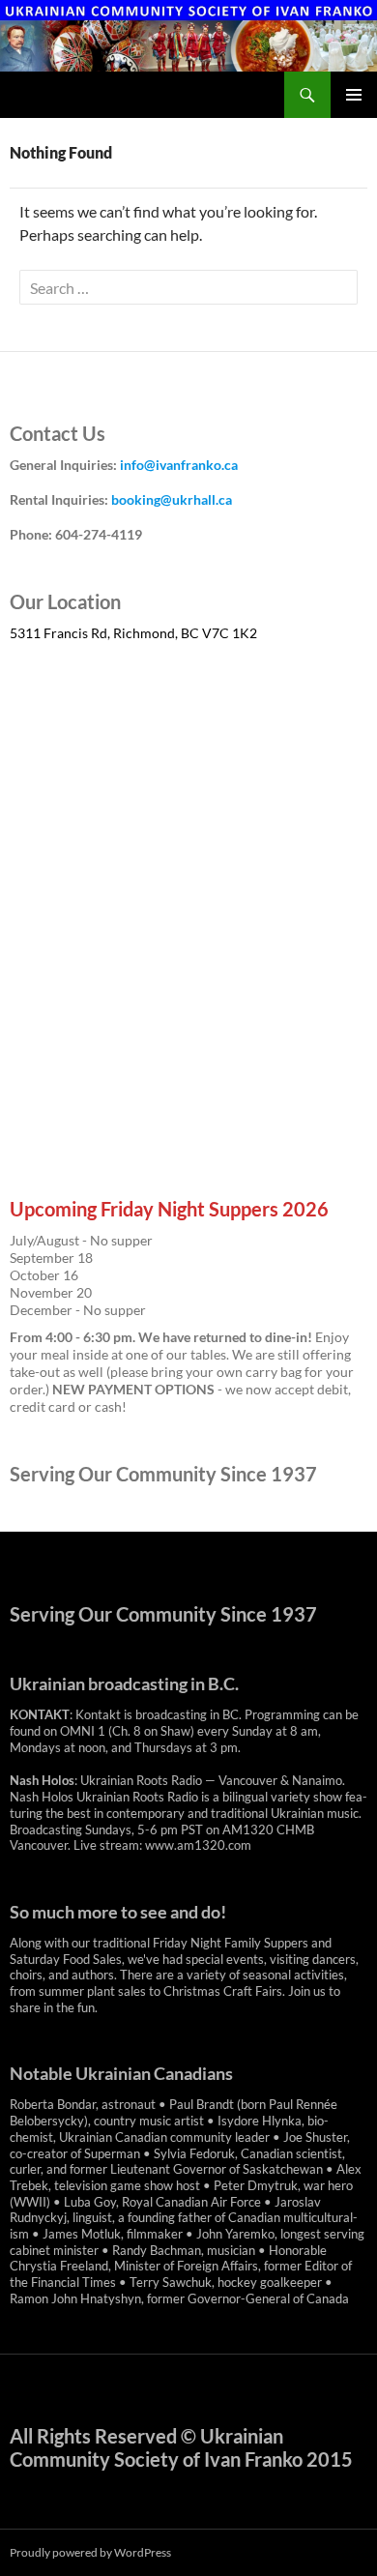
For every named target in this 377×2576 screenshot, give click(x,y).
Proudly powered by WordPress (90, 2552)
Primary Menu (354, 95)
